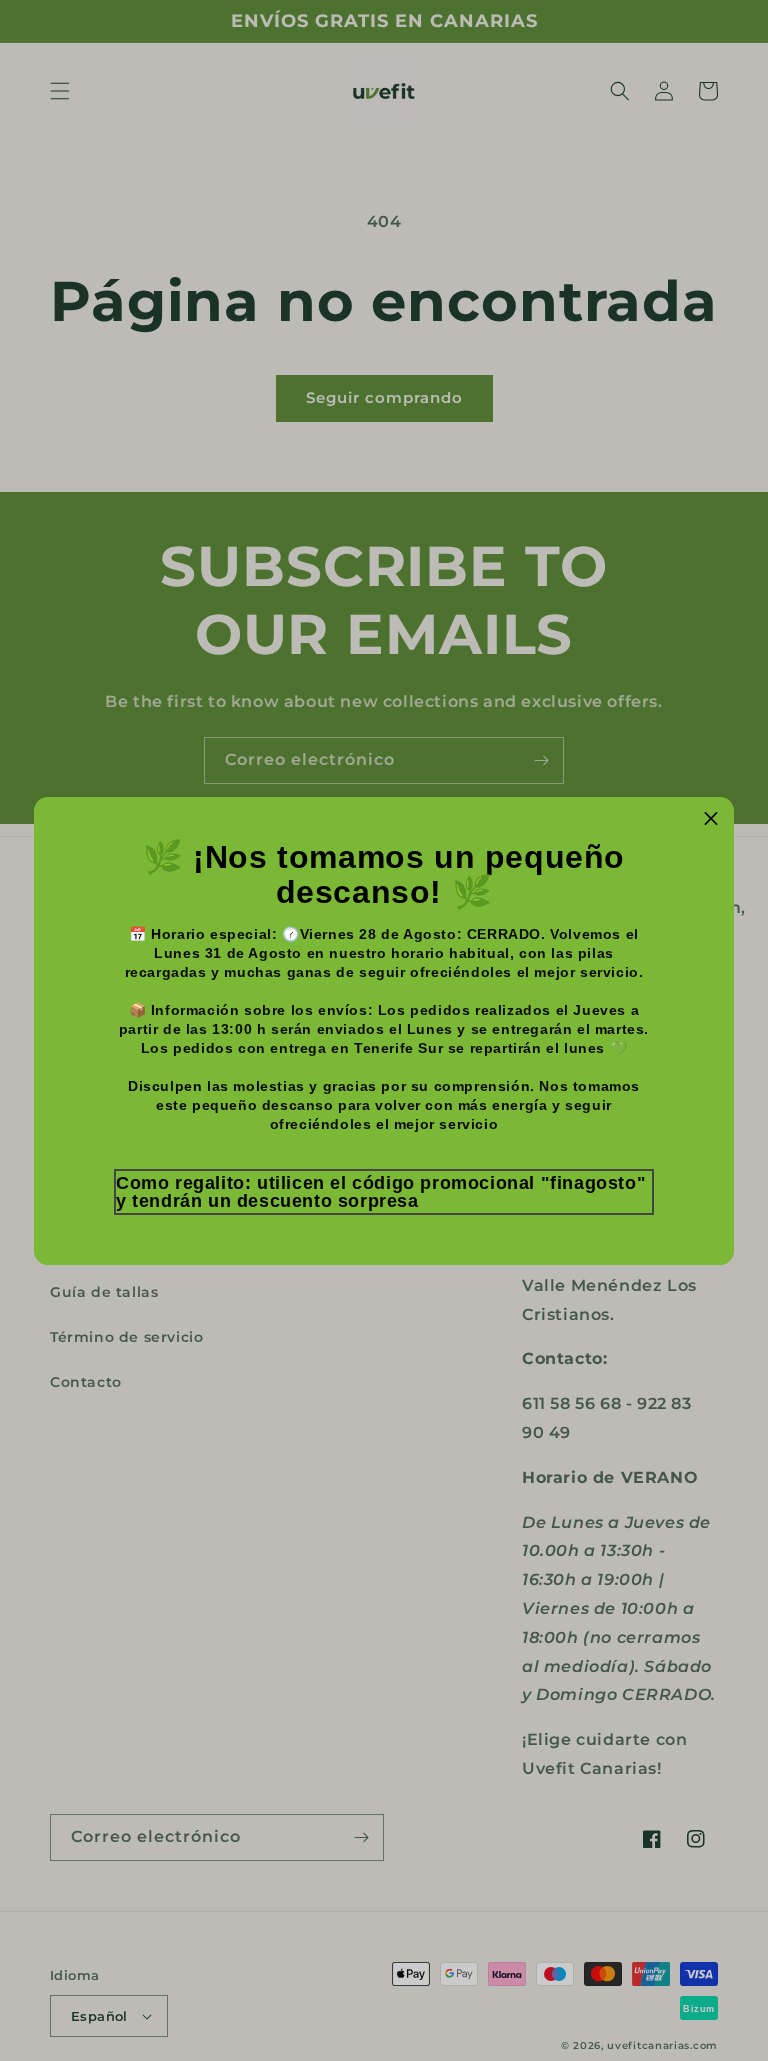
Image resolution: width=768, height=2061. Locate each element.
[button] (384, 1192)
